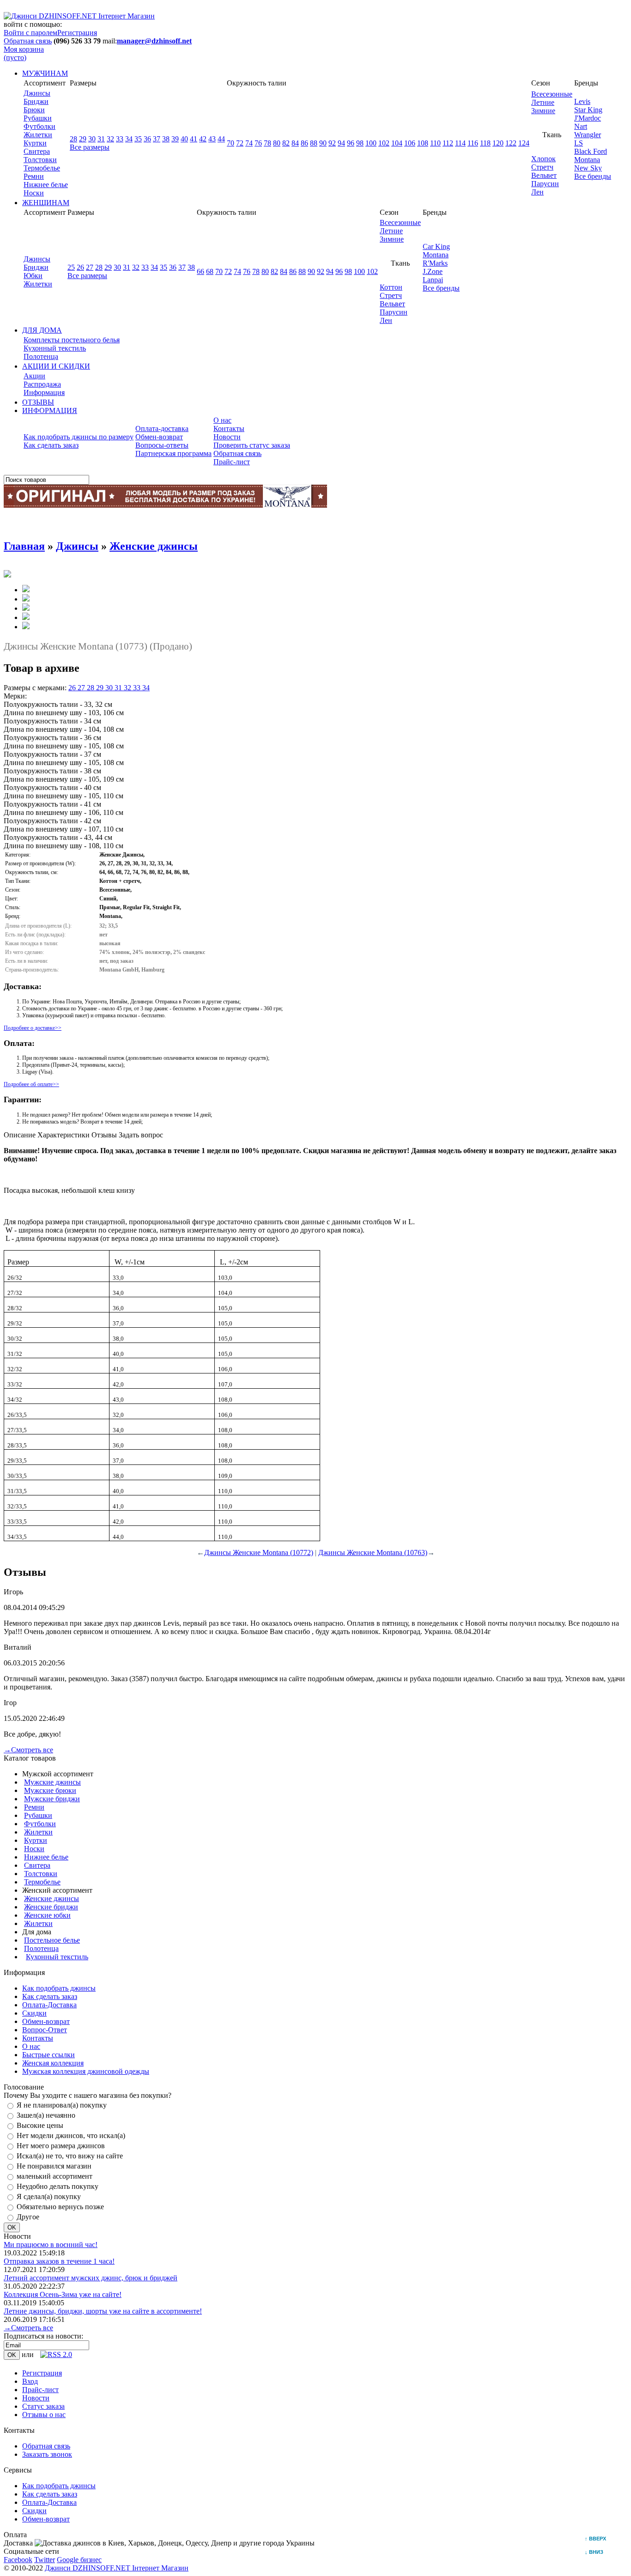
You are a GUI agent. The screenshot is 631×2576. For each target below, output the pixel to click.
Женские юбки (47, 1915)
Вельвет (544, 175)
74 (249, 143)
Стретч (542, 167)
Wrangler (588, 135)
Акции (34, 376)
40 (184, 139)
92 (332, 143)
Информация (44, 392)
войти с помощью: (33, 24)
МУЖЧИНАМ (45, 73)
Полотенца (41, 356)
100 (371, 143)
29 (83, 139)
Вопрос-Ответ (45, 2030)
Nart (581, 126)
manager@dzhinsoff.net (154, 41)
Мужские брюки (50, 1790)
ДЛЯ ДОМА (42, 330)
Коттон (391, 287)
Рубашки (38, 118)
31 (101, 139)
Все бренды (593, 176)
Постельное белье (52, 1940)
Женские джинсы (154, 546)
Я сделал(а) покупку (49, 2196)
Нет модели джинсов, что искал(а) (71, 2136)
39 (175, 139)
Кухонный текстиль (55, 348)
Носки (34, 193)
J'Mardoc (588, 118)
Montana (587, 160)
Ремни (34, 176)
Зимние (543, 111)
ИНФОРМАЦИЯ (50, 410)
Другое (28, 2217)
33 (120, 139)
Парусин (545, 184)
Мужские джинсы (52, 1782)
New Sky (588, 168)
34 (129, 139)
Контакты (229, 428)
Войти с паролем (30, 33)
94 (341, 143)
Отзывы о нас (44, 2415)
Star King (588, 110)
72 (240, 143)
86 (304, 143)
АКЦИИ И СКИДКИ (56, 366)
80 (277, 143)
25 (71, 267)
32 (110, 139)
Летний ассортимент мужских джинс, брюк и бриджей (91, 2278)
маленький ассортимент (55, 2176)
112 (448, 143)
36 (147, 139)
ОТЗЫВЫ (38, 402)
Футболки (39, 126)
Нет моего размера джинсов (61, 2146)
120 (498, 143)
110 (435, 143)
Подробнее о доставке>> (33, 1028)
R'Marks (435, 263)
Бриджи (36, 101)
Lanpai (433, 280)
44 (221, 139)
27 (90, 267)
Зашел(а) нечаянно (46, 2115)
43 (212, 139)
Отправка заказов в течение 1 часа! (59, 2261)
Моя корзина (24, 53)
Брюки (34, 110)
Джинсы (37, 93)
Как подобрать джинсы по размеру (79, 437)
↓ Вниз (596, 2552)
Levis (582, 101)
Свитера (37, 151)
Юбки (33, 276)
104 (397, 143)
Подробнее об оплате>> (31, 1084)
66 (200, 271)
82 (286, 143)
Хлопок (543, 159)
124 (524, 143)
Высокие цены (40, 2125)
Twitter (45, 2560)
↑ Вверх (598, 2539)
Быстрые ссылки (49, 2055)
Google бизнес (79, 2560)
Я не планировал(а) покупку (62, 2105)
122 (511, 143)
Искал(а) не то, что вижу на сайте (70, 2156)
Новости (227, 437)
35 (138, 139)
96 (351, 143)
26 (80, 267)
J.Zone (433, 271)
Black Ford (591, 151)
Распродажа (42, 384)
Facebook (18, 2560)
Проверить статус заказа (252, 445)
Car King (436, 246)
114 (460, 143)
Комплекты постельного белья (72, 340)
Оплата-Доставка (49, 2005)
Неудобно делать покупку (58, 2186)
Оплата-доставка (162, 428)
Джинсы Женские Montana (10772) (259, 1552)
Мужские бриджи (52, 1799)
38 (166, 139)
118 (485, 143)
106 (410, 143)
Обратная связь (28, 41)
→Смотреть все (28, 1750)
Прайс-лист (232, 462)
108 (423, 143)
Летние (543, 102)
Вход (30, 2381)
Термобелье (42, 168)
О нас (222, 420)
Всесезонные (552, 94)
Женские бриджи (51, 1907)
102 (384, 143)
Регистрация (77, 33)
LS (579, 143)
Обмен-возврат (159, 437)
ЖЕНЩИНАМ (46, 203)
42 (203, 139)
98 (360, 143)
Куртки (35, 143)
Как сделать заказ (51, 445)
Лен (537, 192)
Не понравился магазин (54, 2166)
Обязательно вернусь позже (60, 2207)
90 (323, 143)
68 (210, 271)
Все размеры (90, 147)
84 (295, 143)
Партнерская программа (173, 453)
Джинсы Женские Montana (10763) (373, 1552)
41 (194, 139)
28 (73, 139)
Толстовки (40, 160)
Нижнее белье (46, 185)
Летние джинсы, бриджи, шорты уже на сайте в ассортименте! (103, 2311)
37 (157, 139)
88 (314, 143)
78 (267, 143)
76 (258, 143)
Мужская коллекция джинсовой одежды (86, 2071)
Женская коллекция (53, 2063)
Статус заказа (43, 2406)
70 (231, 143)
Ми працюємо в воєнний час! (51, 2245)
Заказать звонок (47, 2454)
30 (92, 139)
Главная (24, 546)
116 (473, 143)
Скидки (34, 2013)
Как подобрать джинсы (59, 1988)
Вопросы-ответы (162, 445)
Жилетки (38, 135)
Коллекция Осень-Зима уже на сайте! (63, 2294)
